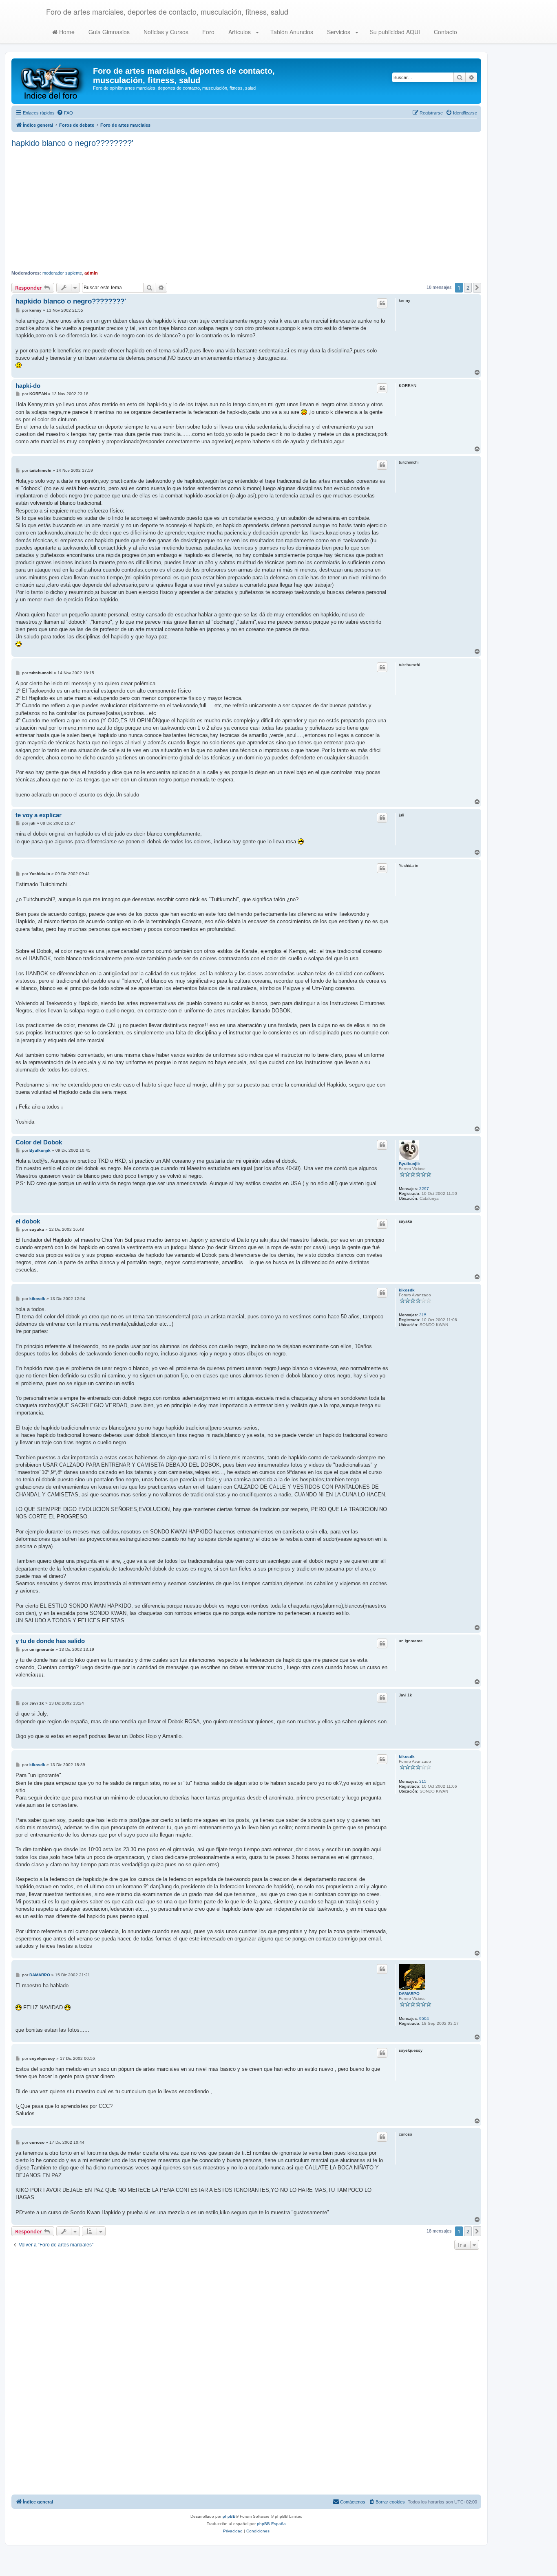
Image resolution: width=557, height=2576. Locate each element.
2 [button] (468, 288)
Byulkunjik (409, 1164)
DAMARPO (409, 1994)
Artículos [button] (240, 32)
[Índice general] (53, 81)
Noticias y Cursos (165, 32)
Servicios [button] (339, 32)
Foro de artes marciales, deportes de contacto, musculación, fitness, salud (167, 11)
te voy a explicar (39, 815)
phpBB (229, 2516)
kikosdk (407, 1290)
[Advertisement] (246, 209)
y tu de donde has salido (50, 1641)
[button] (477, 288)
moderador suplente (62, 273)
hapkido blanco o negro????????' (72, 143)
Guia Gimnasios (108, 32)
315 (423, 1315)
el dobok (28, 1221)
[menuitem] (65, 113)
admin (91, 273)
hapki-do (28, 386)
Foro (208, 32)
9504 (424, 2018)
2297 (424, 1189)
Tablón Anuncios (291, 32)
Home (66, 32)
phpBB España (271, 2524)
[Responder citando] (382, 303)
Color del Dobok (39, 1142)
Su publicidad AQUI (394, 32)
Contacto (445, 32)
